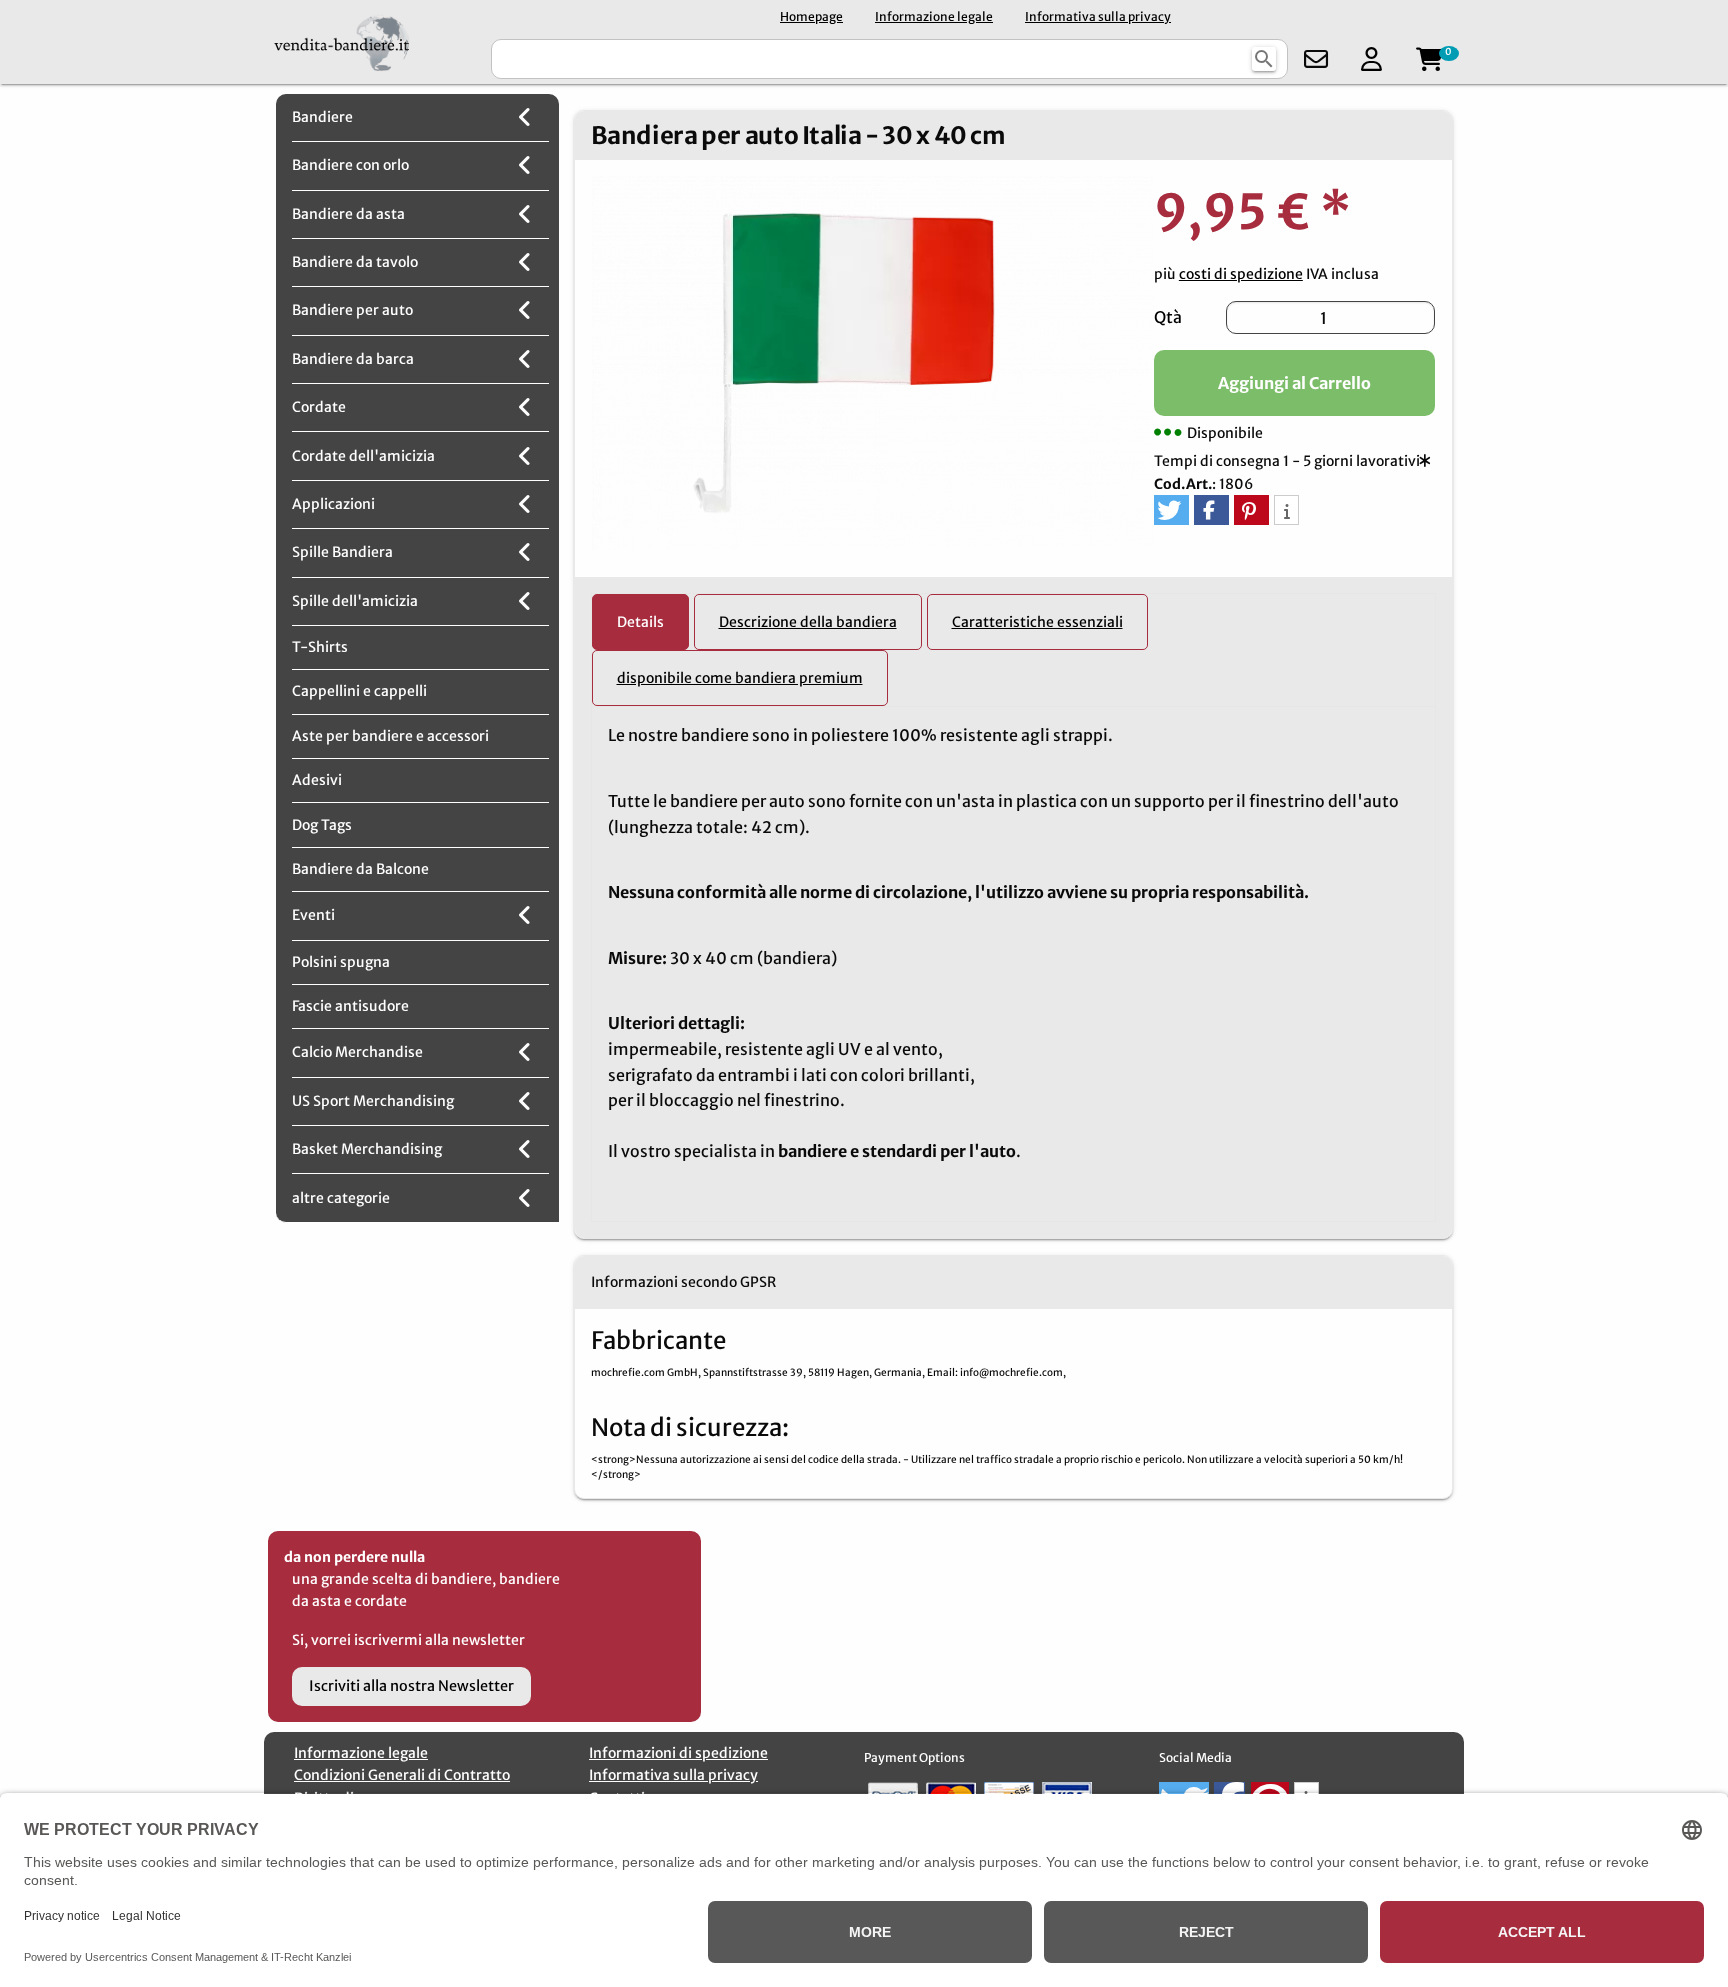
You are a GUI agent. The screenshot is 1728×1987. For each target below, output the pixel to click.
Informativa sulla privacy (1098, 16)
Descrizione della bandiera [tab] (808, 622)
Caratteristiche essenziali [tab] (1037, 622)
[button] (1171, 510)
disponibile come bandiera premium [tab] (740, 678)
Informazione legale (934, 16)
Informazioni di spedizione (678, 1753)
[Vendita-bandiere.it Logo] (375, 42)
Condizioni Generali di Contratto (402, 1775)
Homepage (811, 16)
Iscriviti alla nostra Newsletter (411, 1686)
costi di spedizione (1241, 274)
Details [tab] (640, 622)
